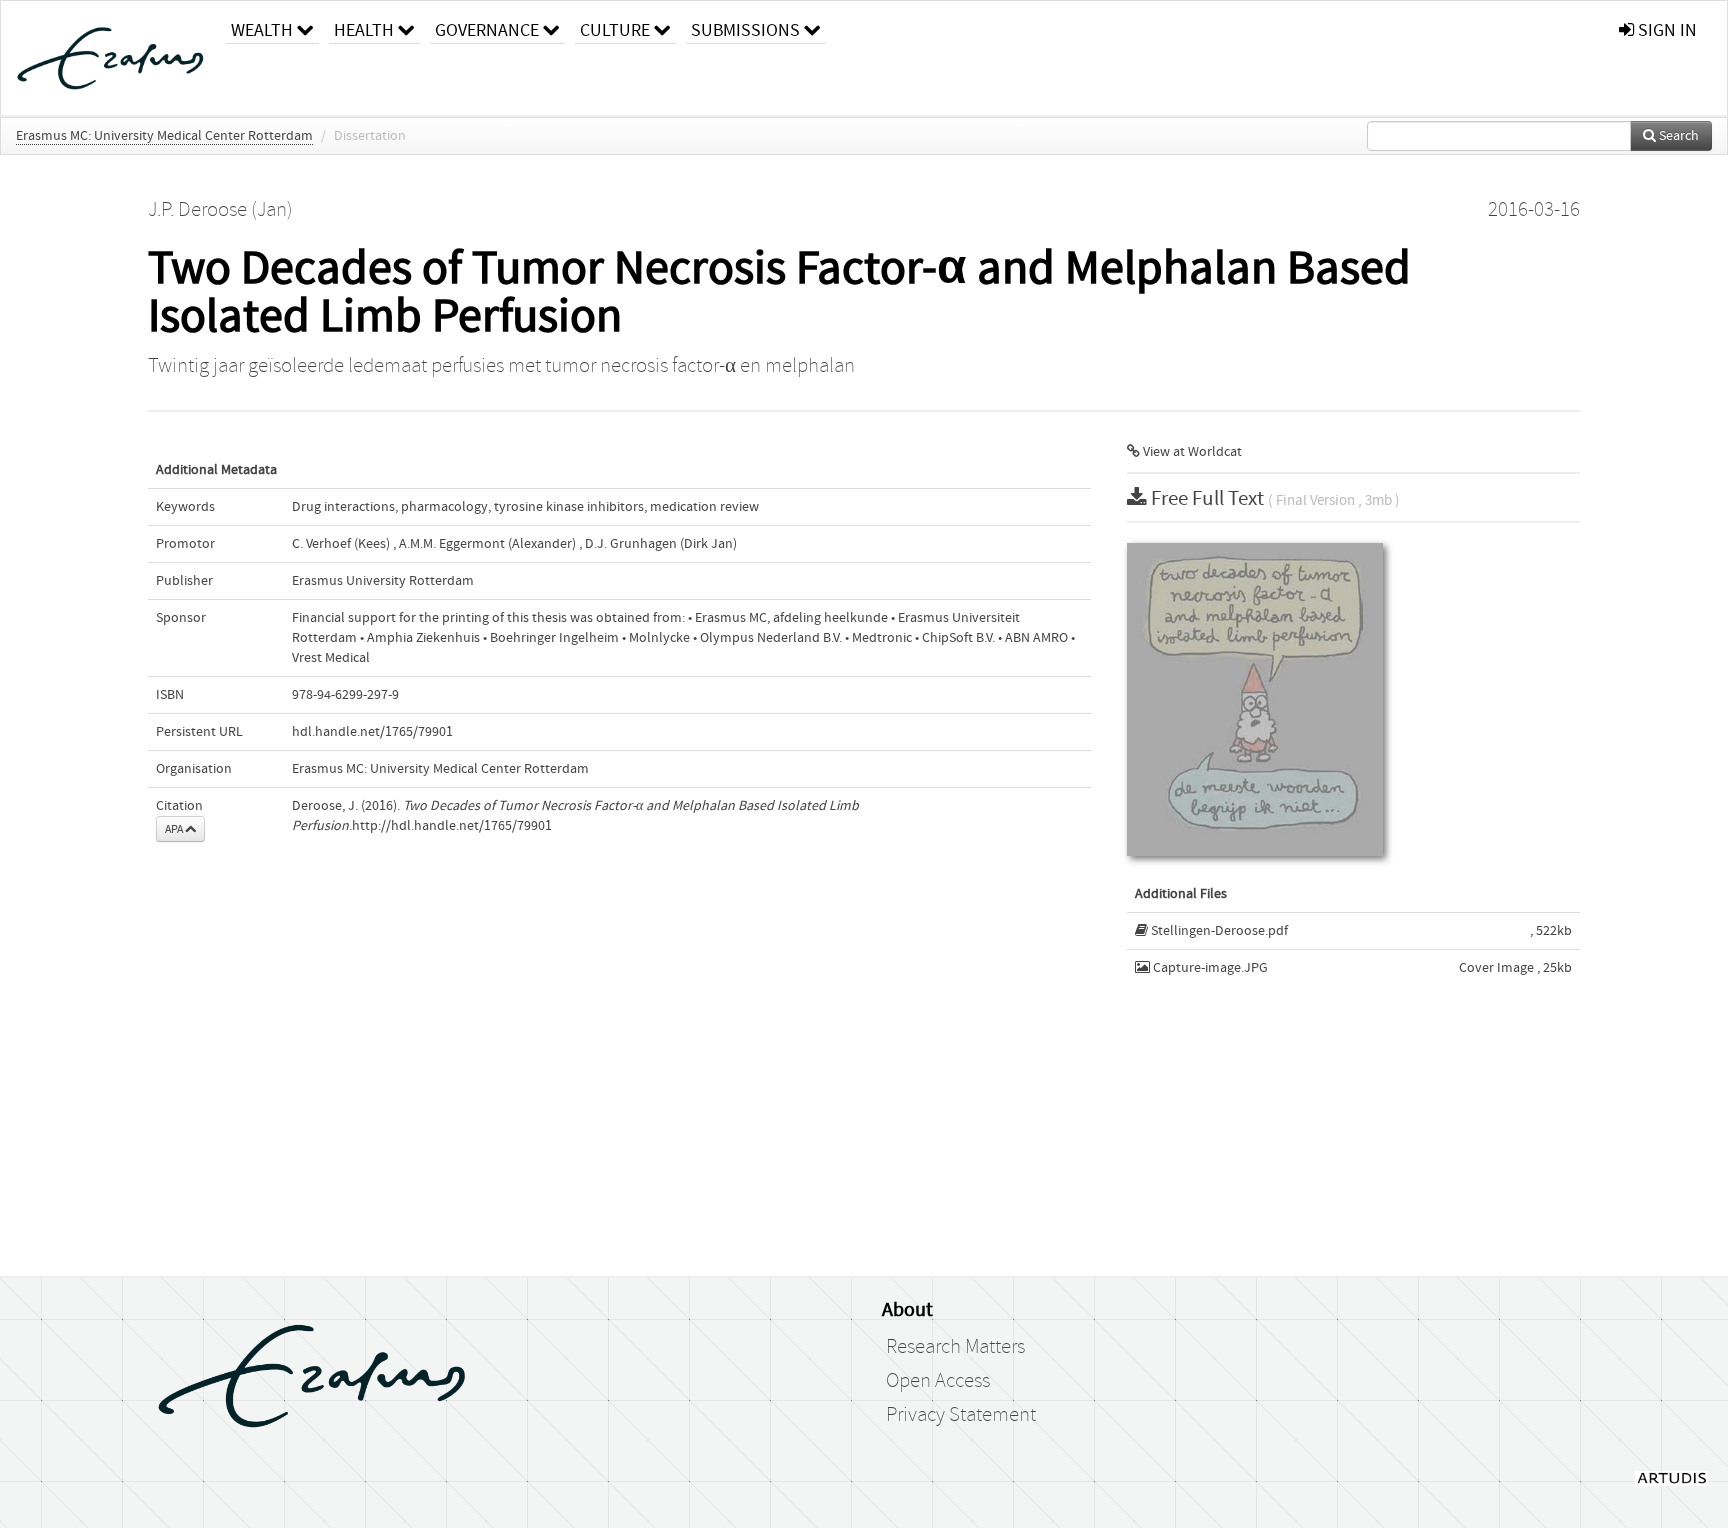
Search (1677, 136)
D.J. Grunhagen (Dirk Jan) (661, 544)
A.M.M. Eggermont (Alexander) (487, 544)
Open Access (938, 1381)
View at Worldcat (1191, 452)
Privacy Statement (961, 1415)
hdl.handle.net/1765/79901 (372, 732)
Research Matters (955, 1347)
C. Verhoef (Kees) (341, 544)
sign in (1665, 30)
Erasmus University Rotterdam (383, 581)
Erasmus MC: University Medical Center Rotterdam (164, 136)
